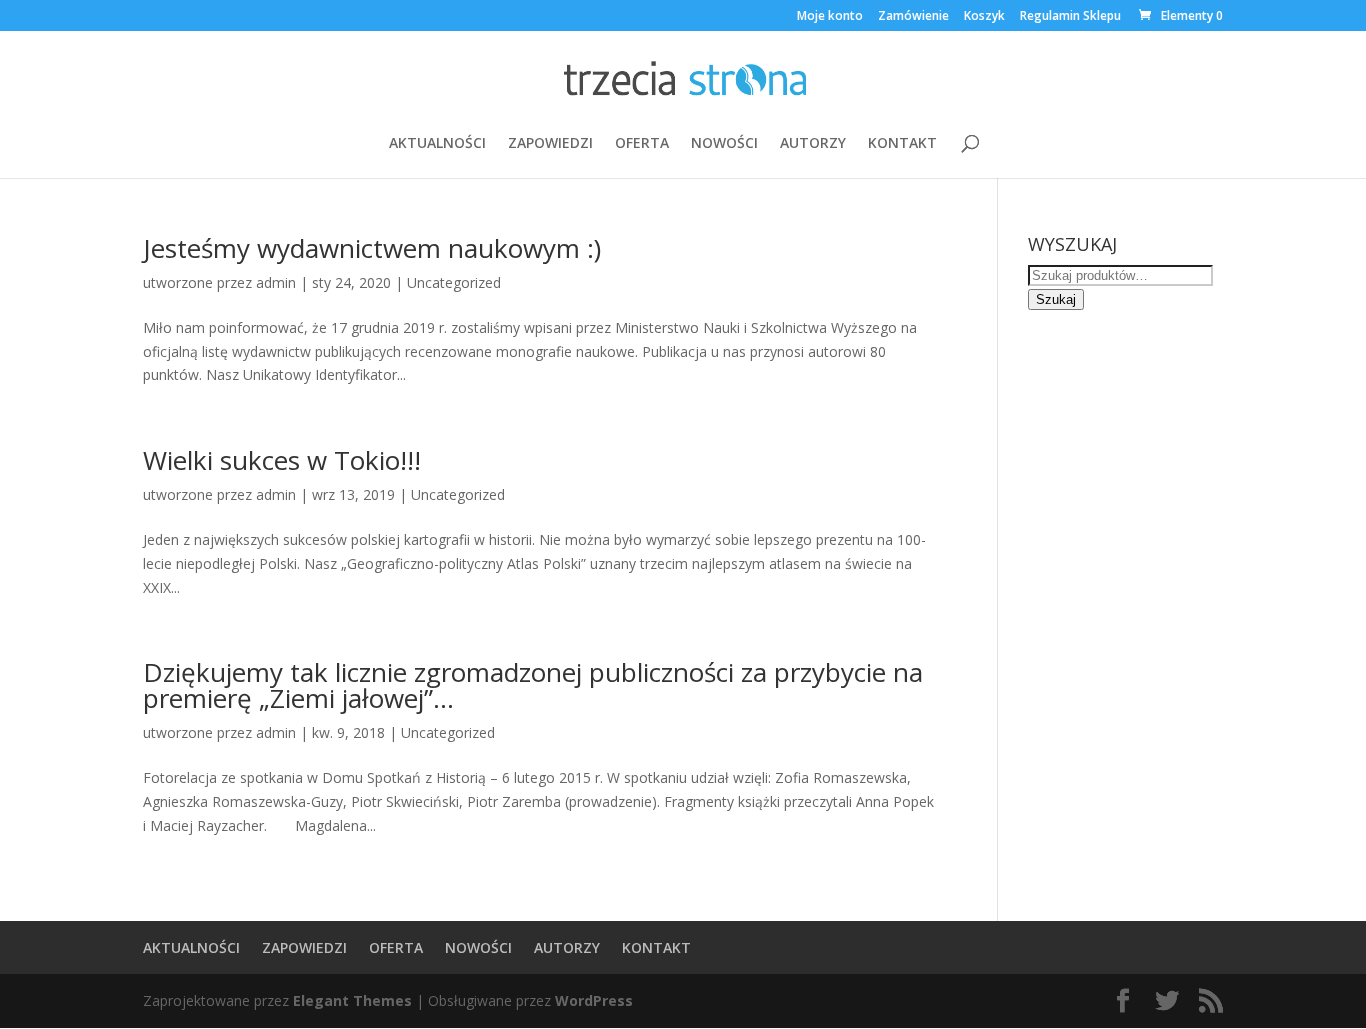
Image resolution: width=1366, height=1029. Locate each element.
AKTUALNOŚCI (437, 144)
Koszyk (984, 17)
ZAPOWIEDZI (550, 144)
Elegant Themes (352, 1000)
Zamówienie (913, 17)
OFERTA (642, 144)
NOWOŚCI (724, 144)
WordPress (594, 1000)
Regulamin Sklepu (1070, 17)
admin (276, 282)
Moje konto (830, 17)
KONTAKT (902, 144)
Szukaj (1056, 299)
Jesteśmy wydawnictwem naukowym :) (372, 248)
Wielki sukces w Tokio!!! (282, 460)
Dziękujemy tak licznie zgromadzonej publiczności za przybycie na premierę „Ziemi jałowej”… (533, 685)
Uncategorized (454, 282)
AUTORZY (813, 144)
